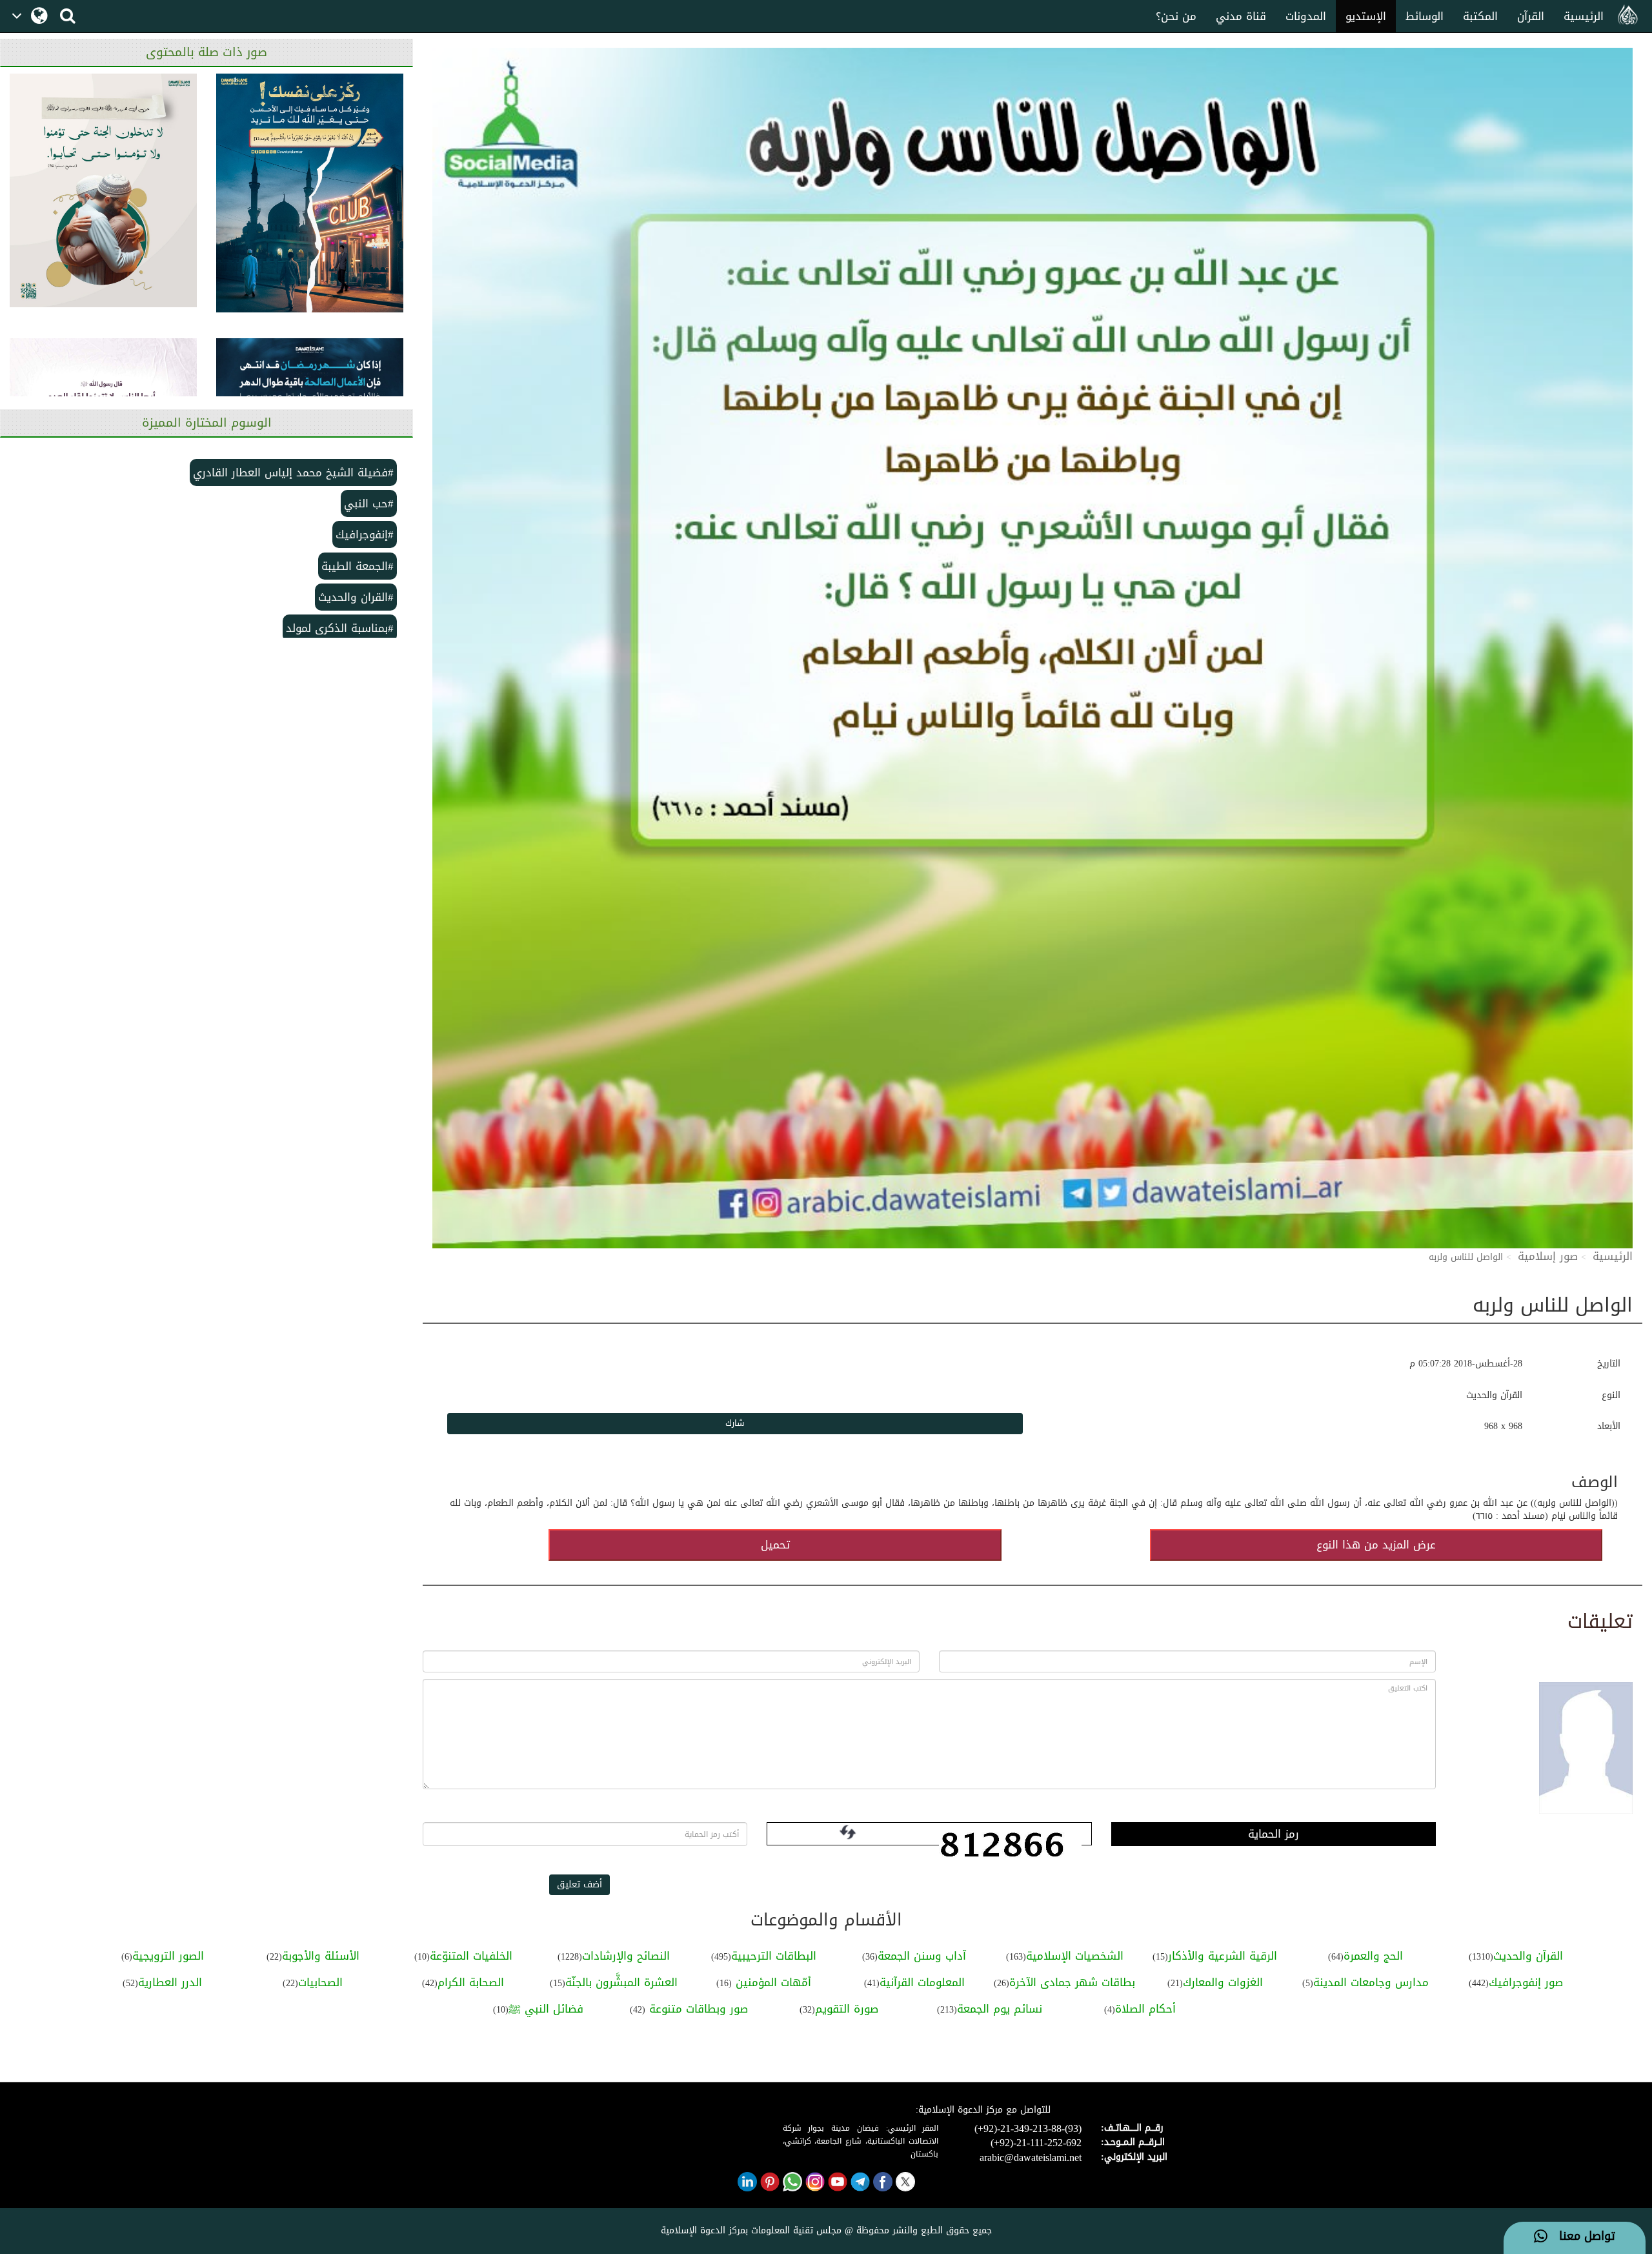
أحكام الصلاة (1145, 2009)
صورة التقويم (847, 2009)
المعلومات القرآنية (922, 1982)
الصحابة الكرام (471, 1982)
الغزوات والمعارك (1223, 1982)
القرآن (1531, 16)
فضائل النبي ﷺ (546, 2009)
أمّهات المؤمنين (771, 1982)
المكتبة (1480, 16)
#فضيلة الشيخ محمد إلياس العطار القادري (293, 472)
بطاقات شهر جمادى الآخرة (1072, 1982)
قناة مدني (1241, 16)
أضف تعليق (579, 1884)
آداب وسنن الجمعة (922, 1956)
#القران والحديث (356, 597)
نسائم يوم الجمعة (1000, 2009)
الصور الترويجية (168, 1956)
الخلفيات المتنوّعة (471, 1956)
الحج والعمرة (1373, 1956)
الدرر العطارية (170, 1982)
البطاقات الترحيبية (774, 1956)
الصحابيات (320, 1982)
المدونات (1306, 16)
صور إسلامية (1548, 1256)
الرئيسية (1584, 16)
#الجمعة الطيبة (358, 566)
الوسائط (1425, 16)
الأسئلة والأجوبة (321, 1956)
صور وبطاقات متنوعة (697, 2009)
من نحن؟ (1176, 16)
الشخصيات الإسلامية (1075, 1956)
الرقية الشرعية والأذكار (1223, 1956)
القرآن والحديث (1528, 1956)
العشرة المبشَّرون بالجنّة (621, 1982)
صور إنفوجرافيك (1526, 1982)
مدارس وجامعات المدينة (1371, 1982)
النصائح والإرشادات (626, 1956)
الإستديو (1366, 16)
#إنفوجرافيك (365, 534)
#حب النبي (369, 503)
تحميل (775, 1545)
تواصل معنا (1581, 2237)
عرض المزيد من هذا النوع (1376, 1545)
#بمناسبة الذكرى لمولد (340, 628)
